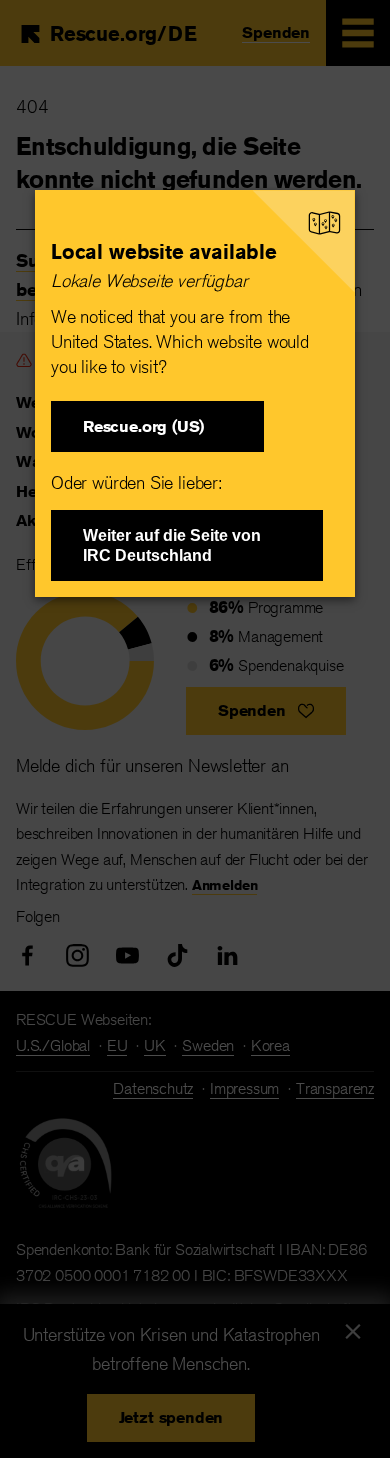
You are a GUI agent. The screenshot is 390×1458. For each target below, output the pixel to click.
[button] (157, 426)
